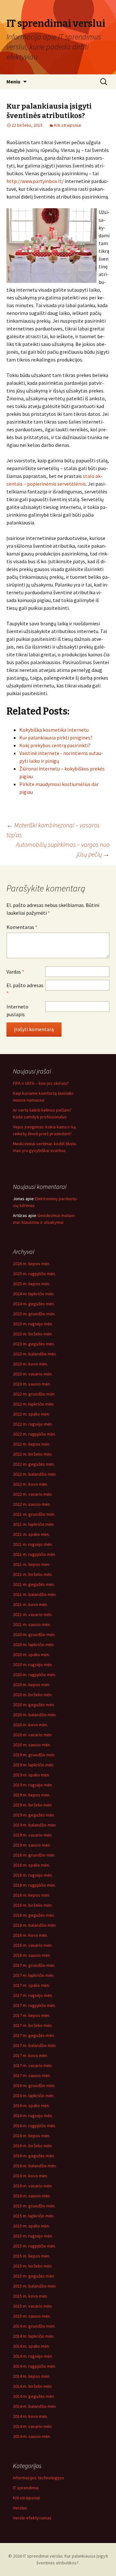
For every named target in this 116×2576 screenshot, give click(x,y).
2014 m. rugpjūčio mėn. (34, 2366)
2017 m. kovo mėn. (30, 2055)
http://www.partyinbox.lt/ (35, 181)
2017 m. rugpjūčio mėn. (34, 2005)
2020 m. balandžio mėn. (35, 1715)
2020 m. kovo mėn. (30, 1725)
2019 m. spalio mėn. (31, 1775)
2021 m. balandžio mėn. (35, 1594)
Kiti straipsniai (68, 125)
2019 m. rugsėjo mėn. (33, 1785)
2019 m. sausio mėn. (32, 1845)
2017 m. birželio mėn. (33, 2025)
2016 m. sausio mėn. (32, 2196)
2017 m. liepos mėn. (32, 2015)
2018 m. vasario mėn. (33, 1945)
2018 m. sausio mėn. (32, 1955)
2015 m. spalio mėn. (31, 2226)
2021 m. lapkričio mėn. (34, 1524)
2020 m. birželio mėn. (33, 1695)
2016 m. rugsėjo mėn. (33, 2116)
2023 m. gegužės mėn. (34, 1344)
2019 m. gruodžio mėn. (34, 1755)
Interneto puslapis (17, 1010)
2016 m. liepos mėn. (32, 2136)
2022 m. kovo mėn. (30, 1484)
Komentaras (22, 927)
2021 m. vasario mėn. (33, 1614)
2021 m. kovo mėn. (30, 1604)
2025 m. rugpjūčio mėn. (34, 1274)
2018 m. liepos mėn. (32, 1895)
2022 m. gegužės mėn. (34, 1464)
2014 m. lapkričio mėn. (34, 2336)
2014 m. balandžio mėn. (35, 2406)
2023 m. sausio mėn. (32, 1384)
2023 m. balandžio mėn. (35, 1354)
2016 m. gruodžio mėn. (34, 2086)
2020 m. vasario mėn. (33, 1735)
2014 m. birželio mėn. (33, 2386)
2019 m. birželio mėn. (33, 1805)
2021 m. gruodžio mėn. (34, 1514)
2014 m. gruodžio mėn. (34, 2326)
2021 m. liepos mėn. (32, 1564)
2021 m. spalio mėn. (31, 1534)
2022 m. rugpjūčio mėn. (34, 1434)
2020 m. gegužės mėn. (34, 1705)
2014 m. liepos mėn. (32, 2376)
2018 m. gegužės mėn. (34, 1915)
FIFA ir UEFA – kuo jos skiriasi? (41, 1083)
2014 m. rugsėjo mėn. (33, 2356)
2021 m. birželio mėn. (33, 1574)
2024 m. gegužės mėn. (34, 1304)
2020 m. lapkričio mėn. (34, 1644)
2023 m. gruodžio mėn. (34, 1314)
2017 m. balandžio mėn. (35, 2045)
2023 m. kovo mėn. (30, 1364)
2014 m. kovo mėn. (30, 2416)
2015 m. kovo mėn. (30, 2296)
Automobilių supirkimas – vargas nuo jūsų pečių (63, 849)
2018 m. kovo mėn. (30, 1935)
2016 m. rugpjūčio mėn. (34, 2126)
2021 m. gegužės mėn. (34, 1584)
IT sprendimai (26, 2488)
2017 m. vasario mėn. (33, 2065)
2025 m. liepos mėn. (32, 1284)
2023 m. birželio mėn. (33, 1334)
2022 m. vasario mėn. (33, 1494)
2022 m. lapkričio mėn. (34, 1404)
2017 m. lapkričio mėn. (34, 1975)
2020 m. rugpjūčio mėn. (34, 1675)
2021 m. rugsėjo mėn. (33, 1544)
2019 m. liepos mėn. (32, 1795)
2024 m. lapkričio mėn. (34, 1294)
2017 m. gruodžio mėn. (34, 1965)
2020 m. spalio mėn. (31, 1654)
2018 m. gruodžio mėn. (34, 1855)
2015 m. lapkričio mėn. (34, 2216)
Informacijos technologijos (39, 2478)
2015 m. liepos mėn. (32, 2256)
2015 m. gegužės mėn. (34, 2276)
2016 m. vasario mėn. (33, 2186)
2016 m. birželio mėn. (33, 2146)
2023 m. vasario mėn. (33, 1374)
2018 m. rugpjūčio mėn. (34, 1885)
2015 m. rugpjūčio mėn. (34, 2246)
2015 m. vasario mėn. (33, 2306)
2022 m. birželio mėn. (33, 1454)
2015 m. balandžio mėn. (35, 2286)
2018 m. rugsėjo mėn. (33, 1875)
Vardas (15, 972)
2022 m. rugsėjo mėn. (33, 1424)
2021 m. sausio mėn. (32, 1624)
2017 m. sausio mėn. (32, 2075)
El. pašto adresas (25, 989)
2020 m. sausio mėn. (32, 1745)
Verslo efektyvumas (32, 2518)
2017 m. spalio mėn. (31, 1985)
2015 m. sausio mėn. (32, 2316)
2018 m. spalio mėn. (31, 1865)
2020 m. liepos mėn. (32, 1685)
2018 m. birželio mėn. (33, 1905)
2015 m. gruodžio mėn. (34, 2206)
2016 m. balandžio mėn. (35, 2166)
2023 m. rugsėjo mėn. (33, 1324)
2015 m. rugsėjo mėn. (33, 2236)
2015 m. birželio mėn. (33, 2266)
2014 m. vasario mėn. (33, 2426)
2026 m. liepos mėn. (32, 1264)
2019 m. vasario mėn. (33, 1835)
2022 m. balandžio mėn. (35, 1474)
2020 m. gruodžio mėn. (34, 1634)
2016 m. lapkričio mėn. (34, 2096)
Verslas (20, 2508)
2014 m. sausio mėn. (32, 2436)
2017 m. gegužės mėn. (34, 2035)
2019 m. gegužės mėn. (34, 1815)
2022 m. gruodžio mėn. (34, 1394)
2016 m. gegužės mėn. (34, 2156)
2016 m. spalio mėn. (31, 2106)
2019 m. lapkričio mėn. (34, 1765)
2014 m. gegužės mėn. (34, 2396)
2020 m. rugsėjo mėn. (33, 1665)
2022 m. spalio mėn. (31, 1414)
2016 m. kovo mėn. (30, 2176)
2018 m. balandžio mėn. (35, 1925)
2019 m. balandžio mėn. (35, 1825)
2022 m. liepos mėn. (32, 1444)
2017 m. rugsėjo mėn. (33, 1995)
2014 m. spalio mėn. (31, 2346)
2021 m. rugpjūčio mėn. (34, 1554)
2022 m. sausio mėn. (32, 1504)
